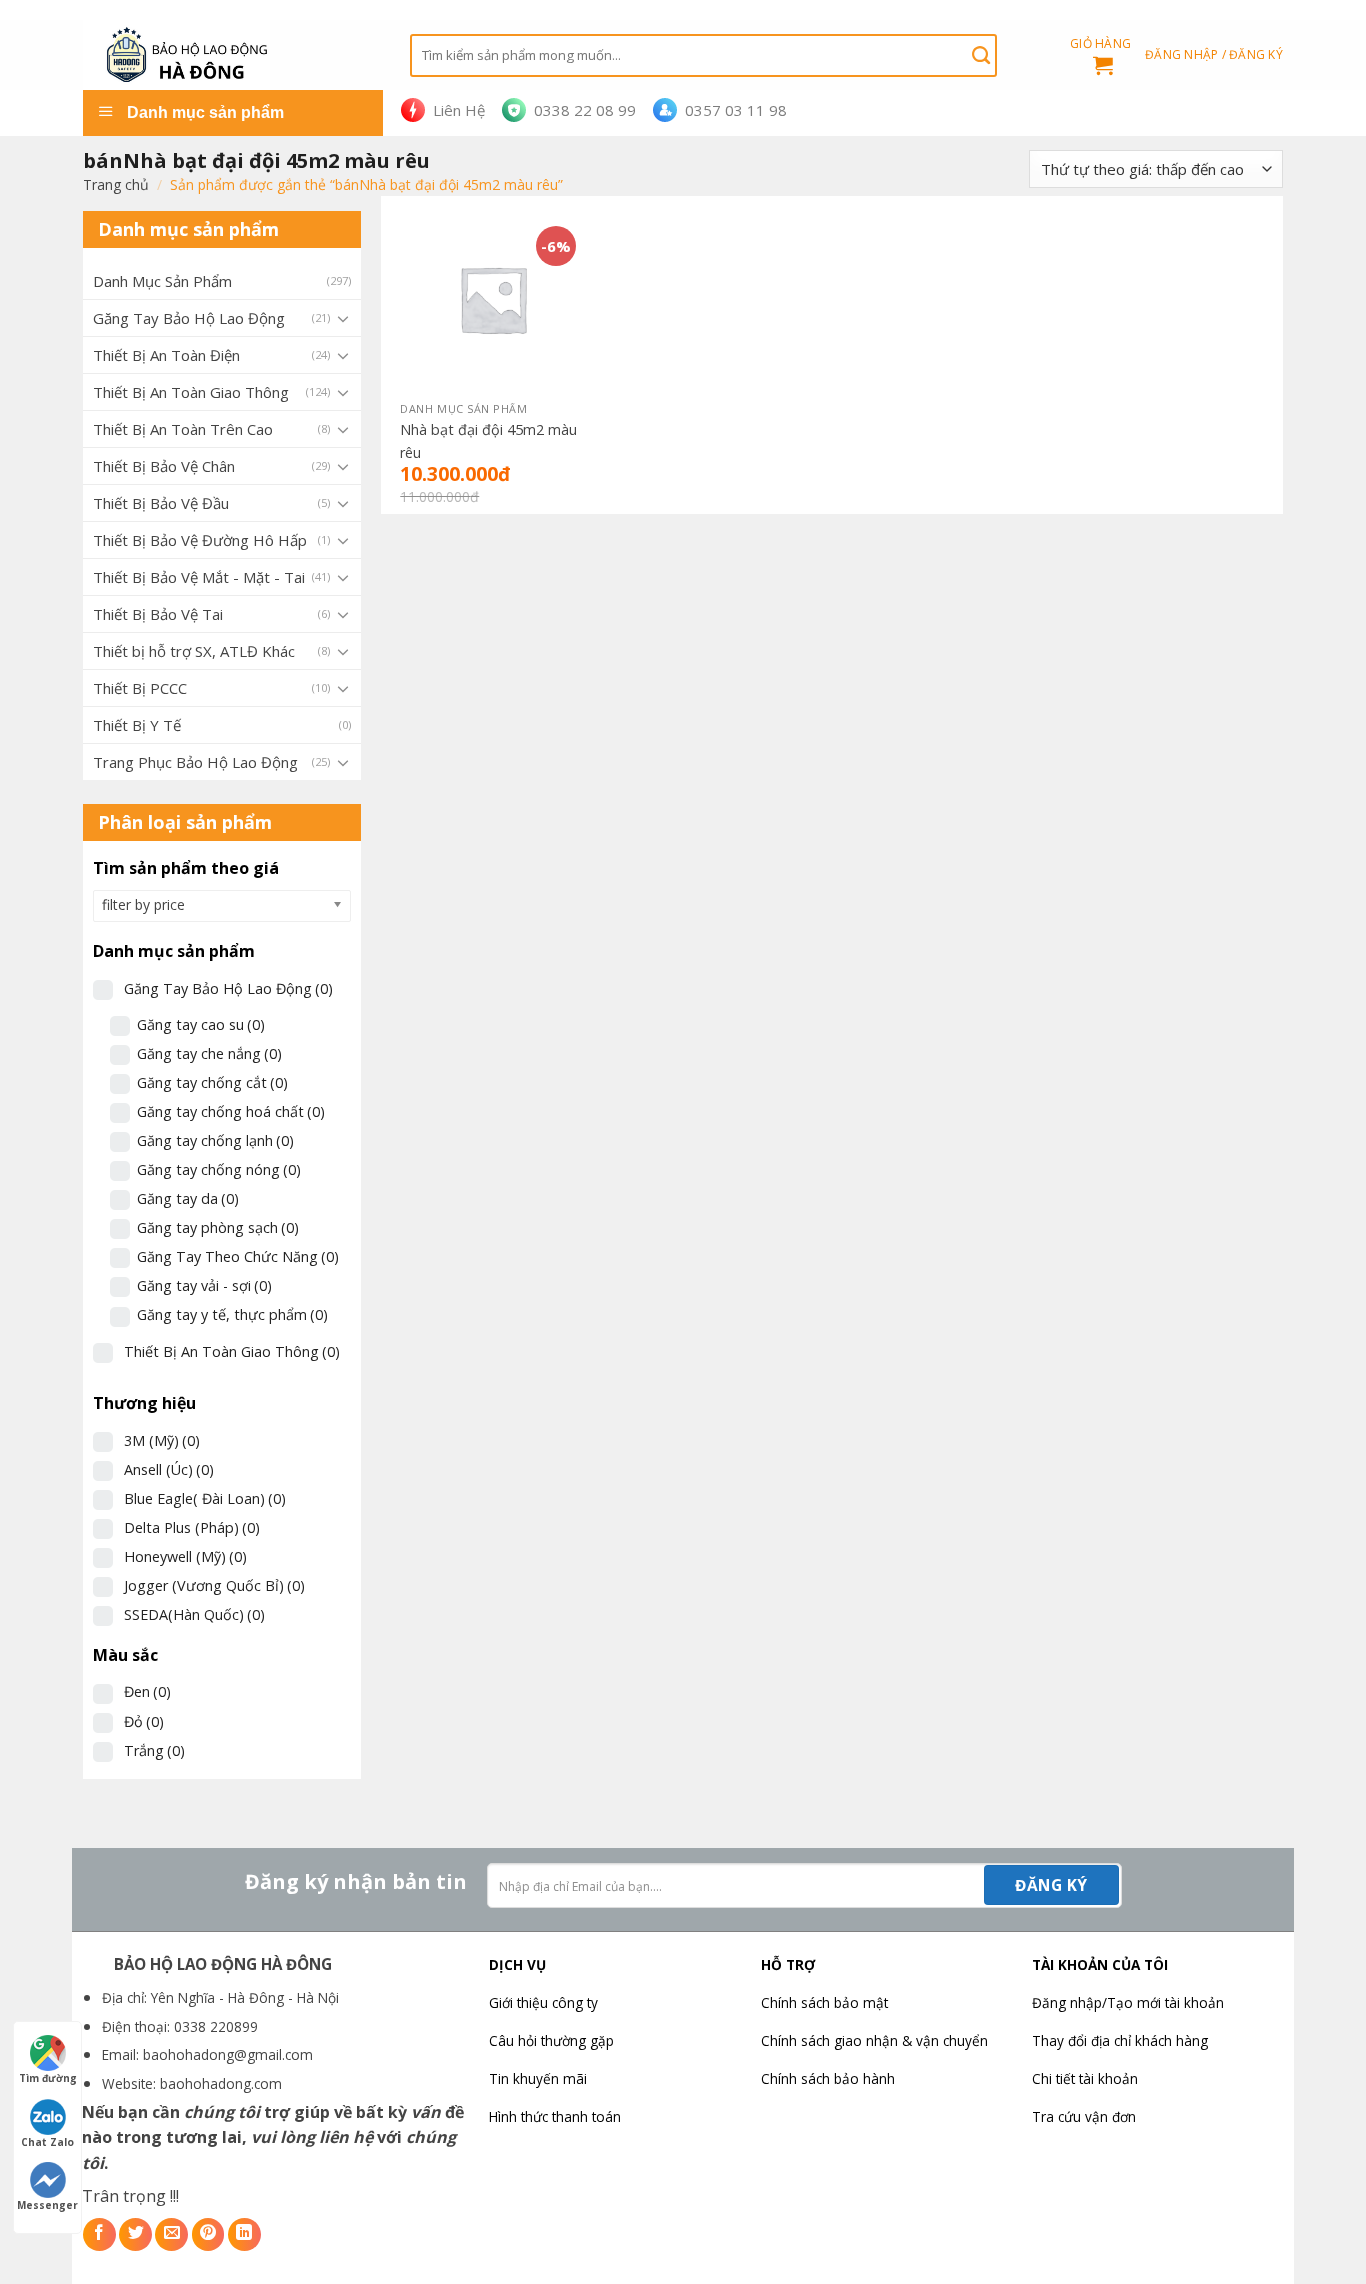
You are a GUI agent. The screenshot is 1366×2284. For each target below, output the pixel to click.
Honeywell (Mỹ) (185, 1556)
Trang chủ (116, 184)
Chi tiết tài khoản (1085, 2078)
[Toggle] (343, 318)
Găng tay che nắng (209, 1053)
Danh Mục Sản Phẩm (162, 281)
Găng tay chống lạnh (215, 1140)
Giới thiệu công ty (543, 2002)
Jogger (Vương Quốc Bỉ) (214, 1585)
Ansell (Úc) (169, 1469)
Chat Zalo (47, 2142)
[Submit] (981, 55)
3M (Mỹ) (162, 1440)
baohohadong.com (221, 2083)
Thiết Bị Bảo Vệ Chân (164, 466)
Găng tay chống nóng (219, 1169)
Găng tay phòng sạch (218, 1227)
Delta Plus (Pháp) (192, 1527)
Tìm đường (48, 2078)
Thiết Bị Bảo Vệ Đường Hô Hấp (200, 540)
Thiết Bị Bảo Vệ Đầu (161, 503)
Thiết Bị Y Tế (137, 725)
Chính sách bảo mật (824, 2002)
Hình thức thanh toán (555, 2116)
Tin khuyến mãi (538, 2078)
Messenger (47, 2205)
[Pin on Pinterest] (208, 2234)
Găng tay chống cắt (212, 1082)
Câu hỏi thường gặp (551, 2040)
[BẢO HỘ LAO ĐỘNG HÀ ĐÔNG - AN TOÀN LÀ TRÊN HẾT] (231, 55)
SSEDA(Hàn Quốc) (194, 1614)
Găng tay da (188, 1198)
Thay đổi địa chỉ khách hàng (1120, 2040)
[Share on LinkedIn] (244, 2234)
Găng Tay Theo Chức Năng (238, 1256)
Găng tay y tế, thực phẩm (232, 1314)
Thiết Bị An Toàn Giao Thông (191, 392)
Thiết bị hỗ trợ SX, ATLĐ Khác (194, 651)
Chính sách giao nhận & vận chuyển (874, 2040)
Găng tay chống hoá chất (231, 1111)
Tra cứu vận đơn (1084, 2116)
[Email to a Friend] (171, 2234)
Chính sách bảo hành (828, 2078)
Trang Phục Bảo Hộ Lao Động (195, 762)
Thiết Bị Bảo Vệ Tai (158, 614)
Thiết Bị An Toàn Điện (166, 355)
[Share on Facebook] (99, 2234)
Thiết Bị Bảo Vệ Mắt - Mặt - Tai (199, 577)
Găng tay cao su (201, 1024)
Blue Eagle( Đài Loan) (205, 1498)
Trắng (154, 1750)
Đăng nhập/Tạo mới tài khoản (1128, 2002)
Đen (147, 1691)
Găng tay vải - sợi (204, 1285)
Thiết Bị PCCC (140, 688)
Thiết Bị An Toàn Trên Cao (183, 429)
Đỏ (144, 1721)
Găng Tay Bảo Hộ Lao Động (189, 318)
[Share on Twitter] (135, 2234)
